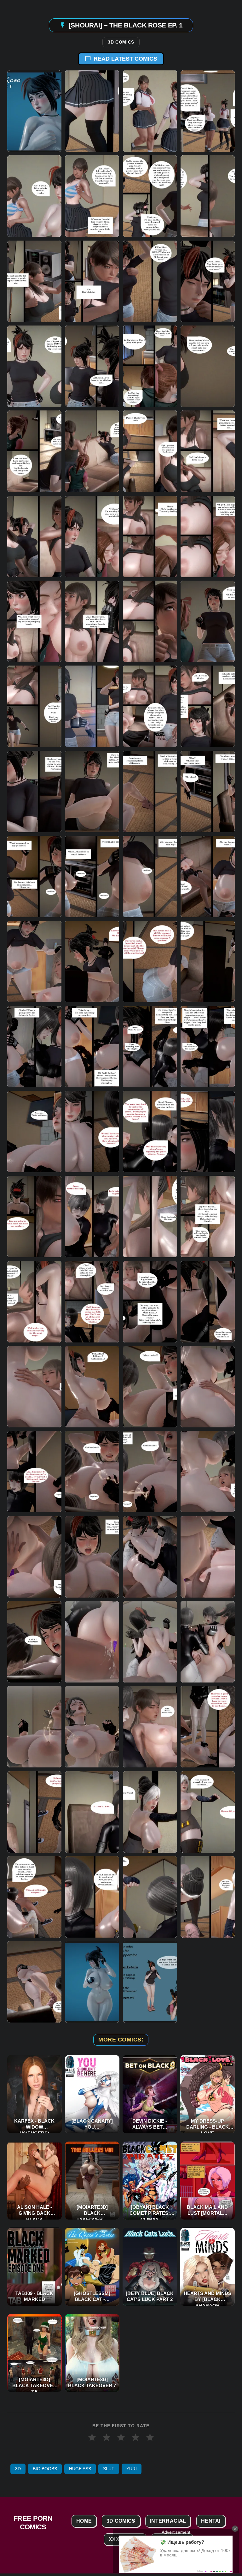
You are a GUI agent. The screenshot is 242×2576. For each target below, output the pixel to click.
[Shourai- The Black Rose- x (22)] (92, 536)
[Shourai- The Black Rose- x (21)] (34, 536)
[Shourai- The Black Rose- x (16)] (208, 366)
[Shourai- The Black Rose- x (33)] (34, 791)
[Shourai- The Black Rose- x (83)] (150, 1812)
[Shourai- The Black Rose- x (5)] (34, 196)
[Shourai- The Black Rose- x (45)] (34, 1046)
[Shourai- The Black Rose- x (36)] (208, 791)
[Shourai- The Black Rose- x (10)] (92, 281)
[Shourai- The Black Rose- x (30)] (92, 706)
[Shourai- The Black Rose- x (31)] (150, 706)
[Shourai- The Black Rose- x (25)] (34, 621)
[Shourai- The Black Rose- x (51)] (150, 1132)
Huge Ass (80, 2469)
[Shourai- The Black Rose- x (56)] (208, 1216)
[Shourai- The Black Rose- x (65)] (34, 1472)
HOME (84, 2521)
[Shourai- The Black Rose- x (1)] (34, 111)
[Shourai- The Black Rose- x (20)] (208, 451)
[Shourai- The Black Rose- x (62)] (92, 1387)
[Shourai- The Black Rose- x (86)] (92, 1897)
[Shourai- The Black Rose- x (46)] (92, 1046)
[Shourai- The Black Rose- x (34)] (92, 791)
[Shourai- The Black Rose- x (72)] (208, 1557)
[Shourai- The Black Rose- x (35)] (150, 791)
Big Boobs (45, 2469)
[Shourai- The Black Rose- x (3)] (150, 111)
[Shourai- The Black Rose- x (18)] (92, 451)
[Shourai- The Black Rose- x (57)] (34, 1301)
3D (18, 2469)
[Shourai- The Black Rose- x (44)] (208, 961)
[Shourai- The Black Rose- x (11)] (150, 281)
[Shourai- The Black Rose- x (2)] (92, 111)
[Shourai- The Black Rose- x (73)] (34, 1642)
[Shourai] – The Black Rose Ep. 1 (126, 25)
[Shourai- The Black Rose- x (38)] (92, 876)
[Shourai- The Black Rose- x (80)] (208, 1727)
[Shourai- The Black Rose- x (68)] (208, 1472)
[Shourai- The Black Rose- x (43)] (150, 961)
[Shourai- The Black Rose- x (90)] (92, 1982)
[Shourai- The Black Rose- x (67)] (150, 1472)
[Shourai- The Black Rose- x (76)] (208, 1642)
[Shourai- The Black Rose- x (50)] (92, 1132)
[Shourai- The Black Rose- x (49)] (34, 1132)
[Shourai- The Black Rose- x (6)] (92, 196)
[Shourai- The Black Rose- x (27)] (150, 621)
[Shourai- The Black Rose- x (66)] (92, 1472)
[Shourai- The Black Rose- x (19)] (150, 451)
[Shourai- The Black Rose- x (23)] (150, 536)
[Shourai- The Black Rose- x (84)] (208, 1812)
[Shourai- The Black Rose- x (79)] (150, 1727)
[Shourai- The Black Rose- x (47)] (150, 1046)
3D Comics (121, 42)
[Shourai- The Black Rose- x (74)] (92, 1642)
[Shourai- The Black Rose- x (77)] (34, 1727)
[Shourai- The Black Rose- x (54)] (92, 1216)
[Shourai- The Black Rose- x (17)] (34, 451)
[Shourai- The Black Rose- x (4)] (208, 111)
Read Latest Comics (125, 59)
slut (109, 2469)
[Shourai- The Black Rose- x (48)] (208, 1046)
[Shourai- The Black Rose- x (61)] (34, 1387)
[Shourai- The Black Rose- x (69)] (34, 1557)
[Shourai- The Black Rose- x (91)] (150, 1982)
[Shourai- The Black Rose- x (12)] (208, 281)
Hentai (211, 2521)
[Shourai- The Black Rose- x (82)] (92, 1812)
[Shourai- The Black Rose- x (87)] (150, 1897)
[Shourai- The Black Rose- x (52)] (208, 1132)
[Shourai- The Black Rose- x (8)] (208, 196)
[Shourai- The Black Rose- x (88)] (208, 1897)
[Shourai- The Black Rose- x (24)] (208, 536)
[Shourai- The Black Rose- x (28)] (208, 621)
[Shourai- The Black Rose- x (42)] (92, 961)
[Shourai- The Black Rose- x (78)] (92, 1727)
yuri (132, 2469)
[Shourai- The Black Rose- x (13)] (34, 366)
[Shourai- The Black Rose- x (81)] (34, 1812)
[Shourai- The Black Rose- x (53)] (34, 1216)
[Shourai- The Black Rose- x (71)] (150, 1557)
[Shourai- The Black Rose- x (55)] (150, 1216)
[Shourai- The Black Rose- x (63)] (150, 1387)
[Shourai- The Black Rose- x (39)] (150, 876)
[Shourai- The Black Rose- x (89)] (34, 1982)
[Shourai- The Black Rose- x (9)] (34, 281)
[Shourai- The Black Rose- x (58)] (92, 1301)
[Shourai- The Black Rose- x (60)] (208, 1301)
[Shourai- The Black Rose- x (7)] (150, 196)
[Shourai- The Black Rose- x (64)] (208, 1387)
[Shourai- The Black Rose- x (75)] (150, 1642)
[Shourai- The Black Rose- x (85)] (34, 1897)
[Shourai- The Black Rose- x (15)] (150, 366)
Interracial (168, 2521)
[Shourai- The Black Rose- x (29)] (34, 706)
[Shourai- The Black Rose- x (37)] (34, 876)
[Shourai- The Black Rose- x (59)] (150, 1301)
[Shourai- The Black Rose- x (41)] (34, 961)
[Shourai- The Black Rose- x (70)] (92, 1557)
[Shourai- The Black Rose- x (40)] (208, 876)
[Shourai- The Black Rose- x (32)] (208, 706)
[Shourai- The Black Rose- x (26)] (92, 621)
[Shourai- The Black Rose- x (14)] (92, 366)
